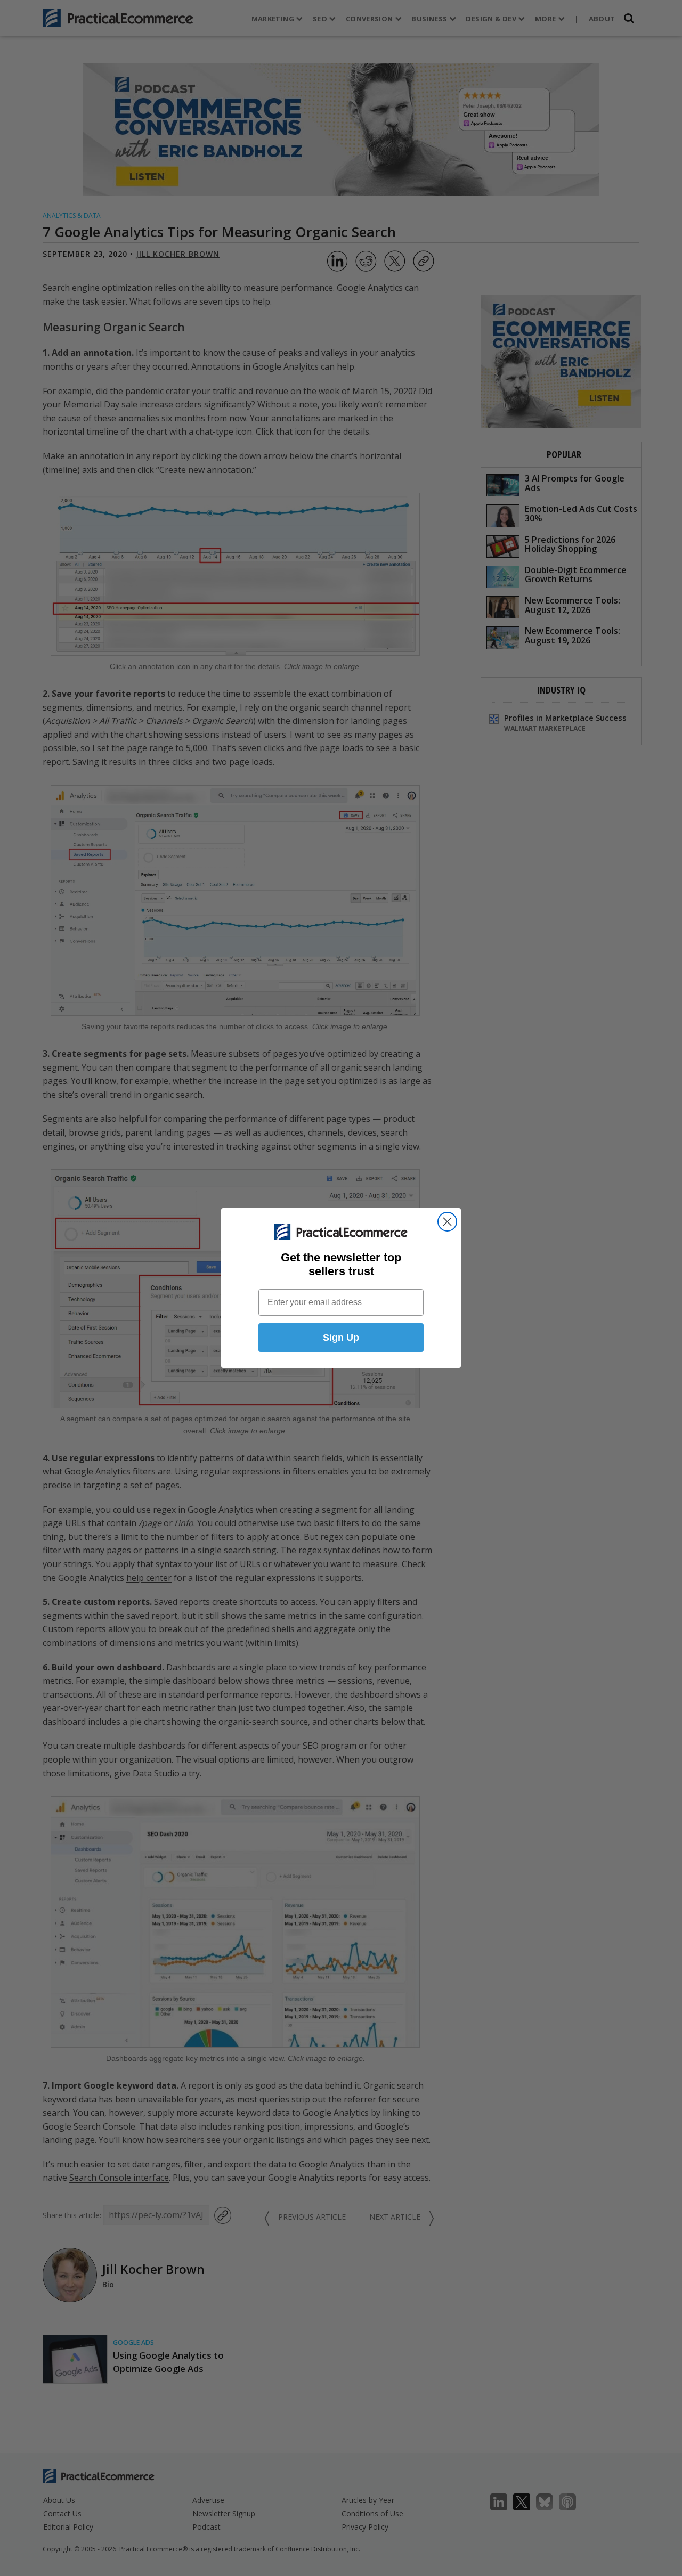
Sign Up (341, 1338)
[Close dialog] (447, 1222)
